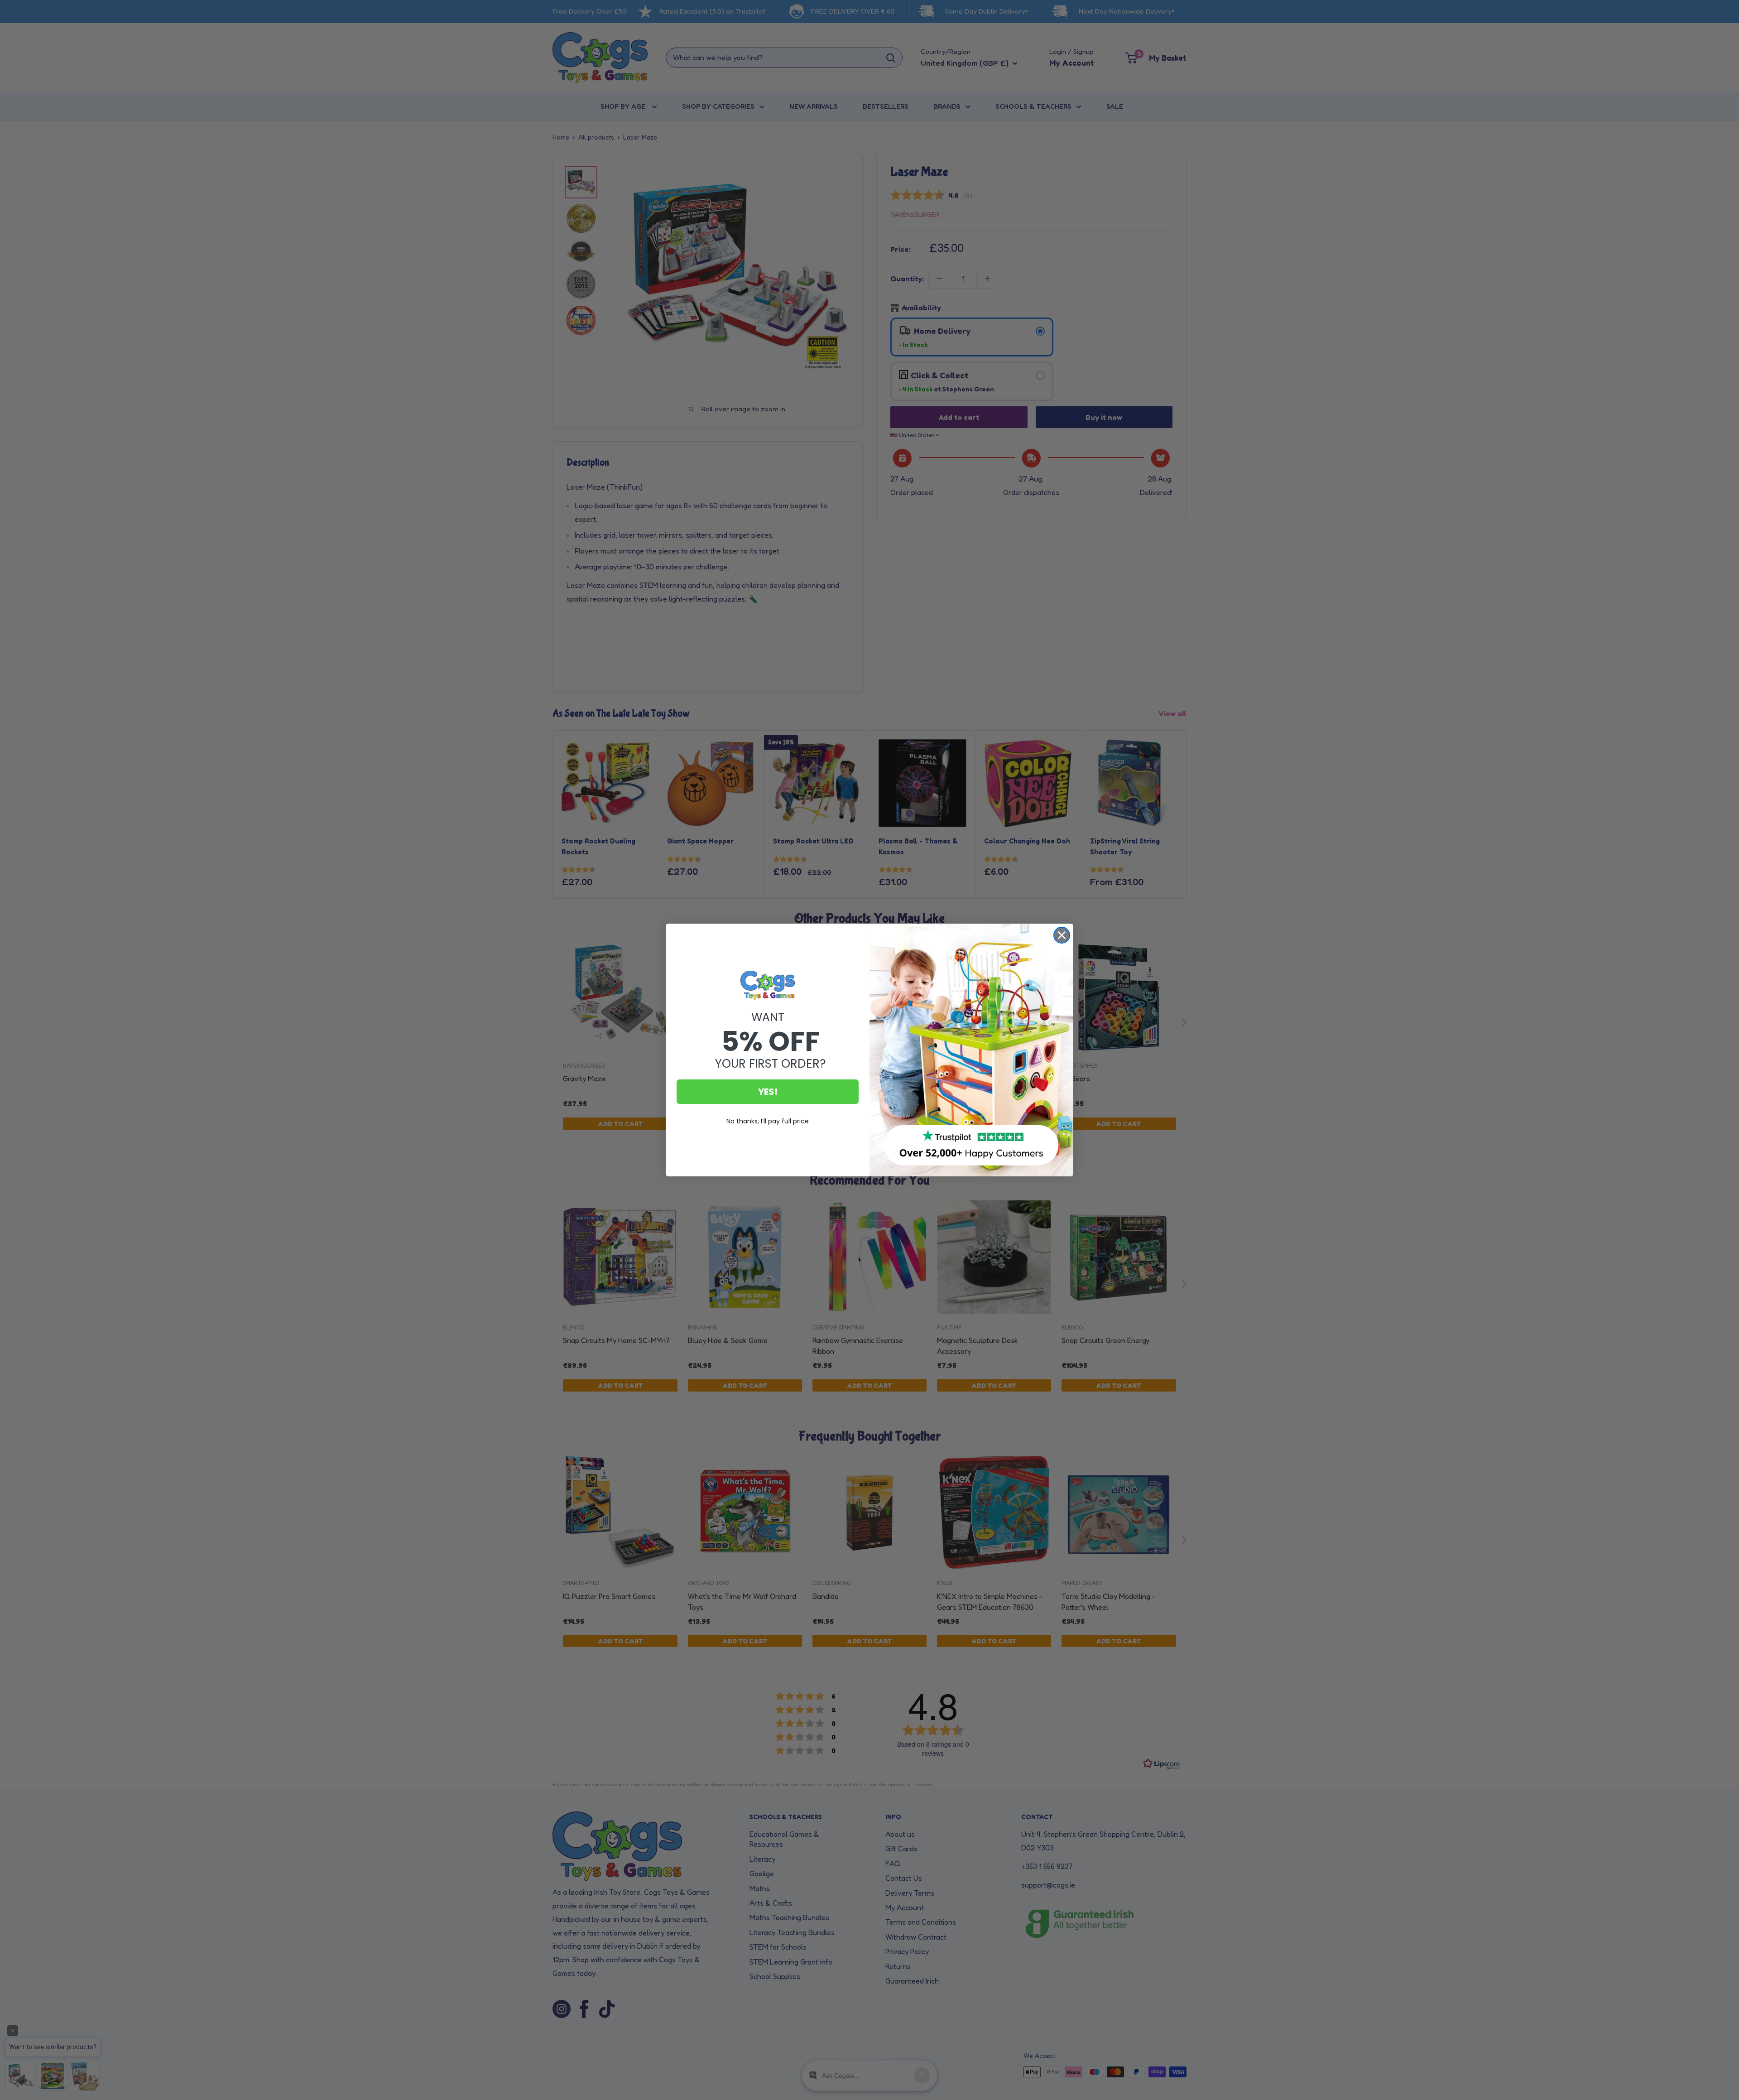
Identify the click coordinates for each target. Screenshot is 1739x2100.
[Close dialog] (1062, 935)
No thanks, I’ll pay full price (768, 1121)
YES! (768, 1092)
